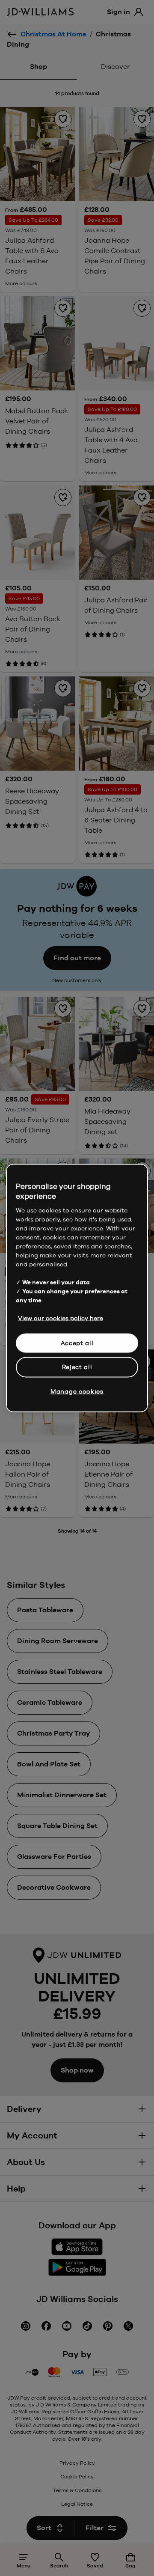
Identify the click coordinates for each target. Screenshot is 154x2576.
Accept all (77, 1343)
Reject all (77, 1367)
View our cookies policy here (61, 1318)
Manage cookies (77, 1391)
